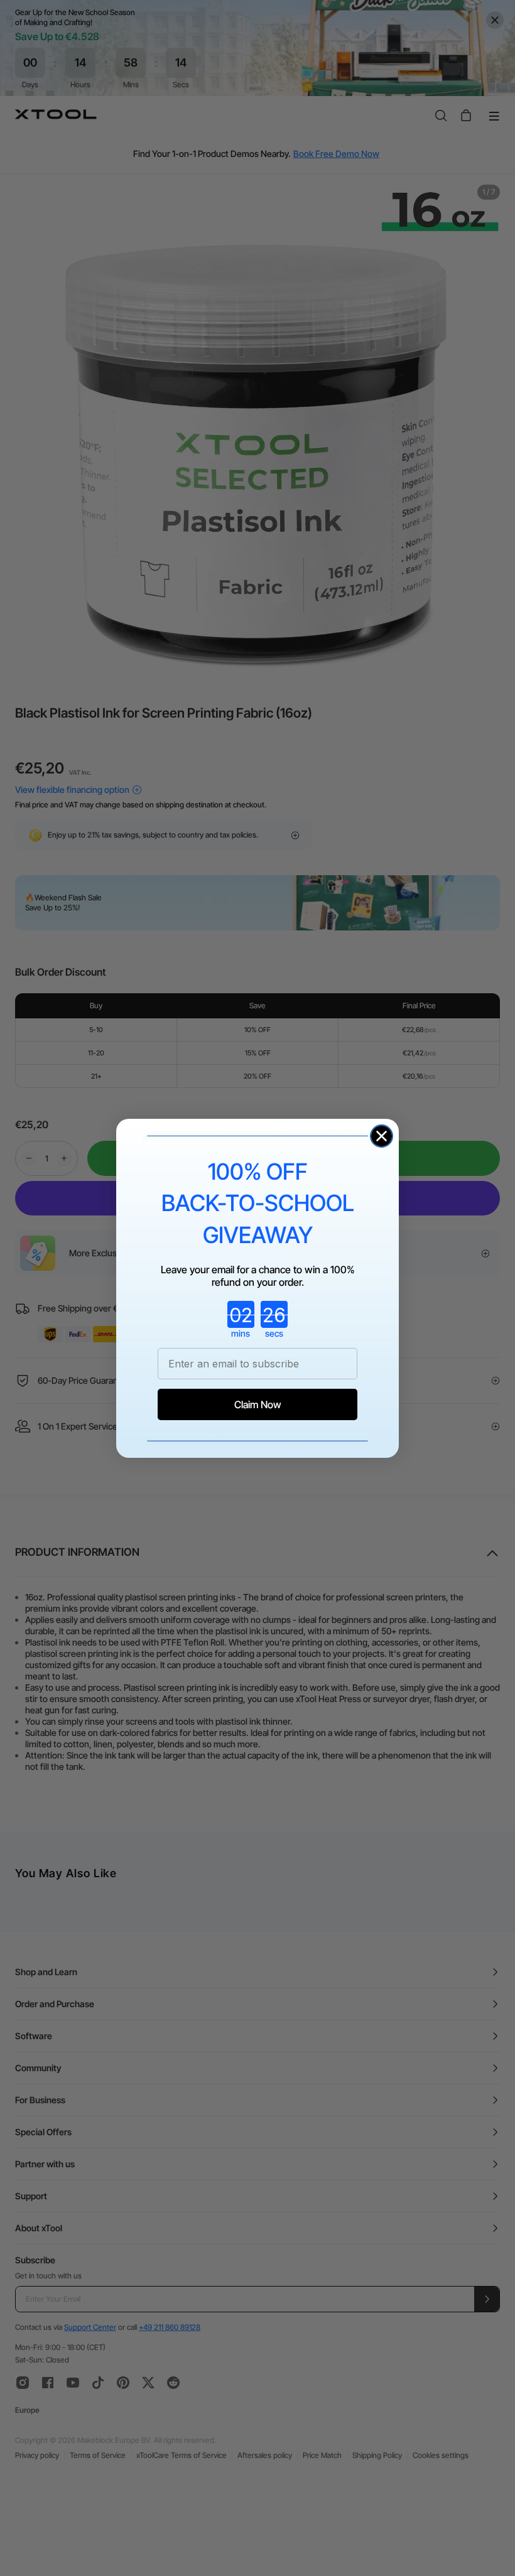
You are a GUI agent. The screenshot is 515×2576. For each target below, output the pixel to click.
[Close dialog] (382, 1136)
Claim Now (258, 1404)
